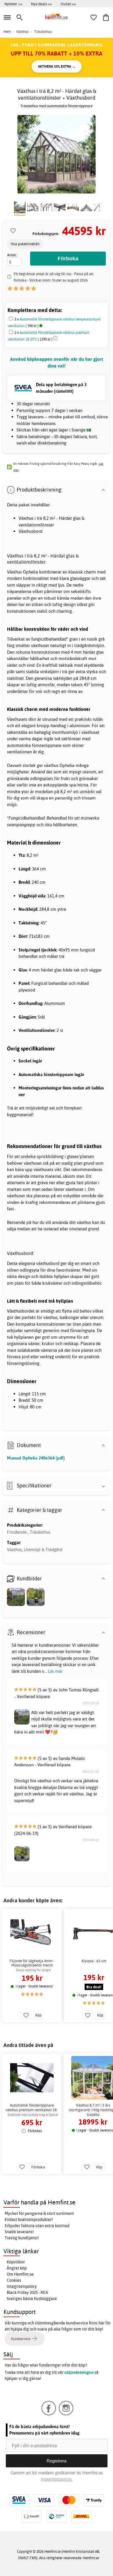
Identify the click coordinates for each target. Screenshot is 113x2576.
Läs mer (55, 1671)
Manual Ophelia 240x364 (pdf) (36, 1458)
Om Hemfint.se (20, 2274)
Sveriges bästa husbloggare (32, 2299)
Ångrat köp (17, 2268)
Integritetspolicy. (57, 2479)
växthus (84, 1222)
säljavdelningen (79, 2372)
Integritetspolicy (22, 2286)
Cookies (14, 2280)
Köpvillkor (16, 2262)
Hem (7, 32)
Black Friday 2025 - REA (27, 2292)
